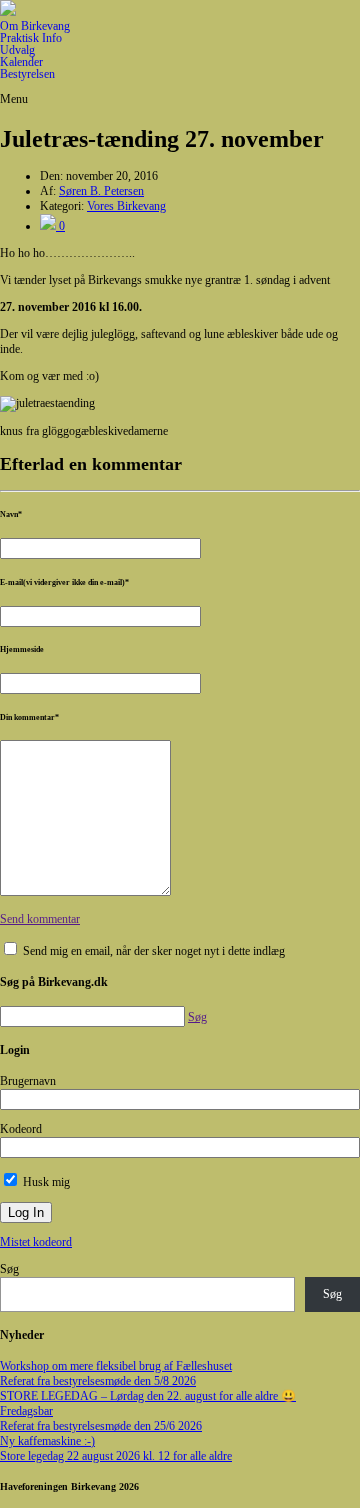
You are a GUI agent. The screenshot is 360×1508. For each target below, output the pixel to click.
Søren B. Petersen (101, 191)
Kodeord (21, 1129)
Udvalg (17, 50)
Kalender (21, 62)
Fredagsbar (26, 1411)
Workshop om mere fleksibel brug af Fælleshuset (116, 1366)
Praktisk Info (31, 38)
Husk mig (45, 1182)
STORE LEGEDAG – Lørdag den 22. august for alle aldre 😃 (148, 1396)
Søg (9, 1269)
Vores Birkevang (126, 206)
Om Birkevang (35, 26)
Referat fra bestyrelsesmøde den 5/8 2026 (98, 1381)
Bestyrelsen (27, 74)
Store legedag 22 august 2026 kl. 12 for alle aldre (116, 1456)
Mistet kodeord (36, 1242)
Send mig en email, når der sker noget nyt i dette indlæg (154, 951)
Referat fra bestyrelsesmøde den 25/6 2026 (101, 1426)
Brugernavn (28, 1081)
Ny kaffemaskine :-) (47, 1441)
